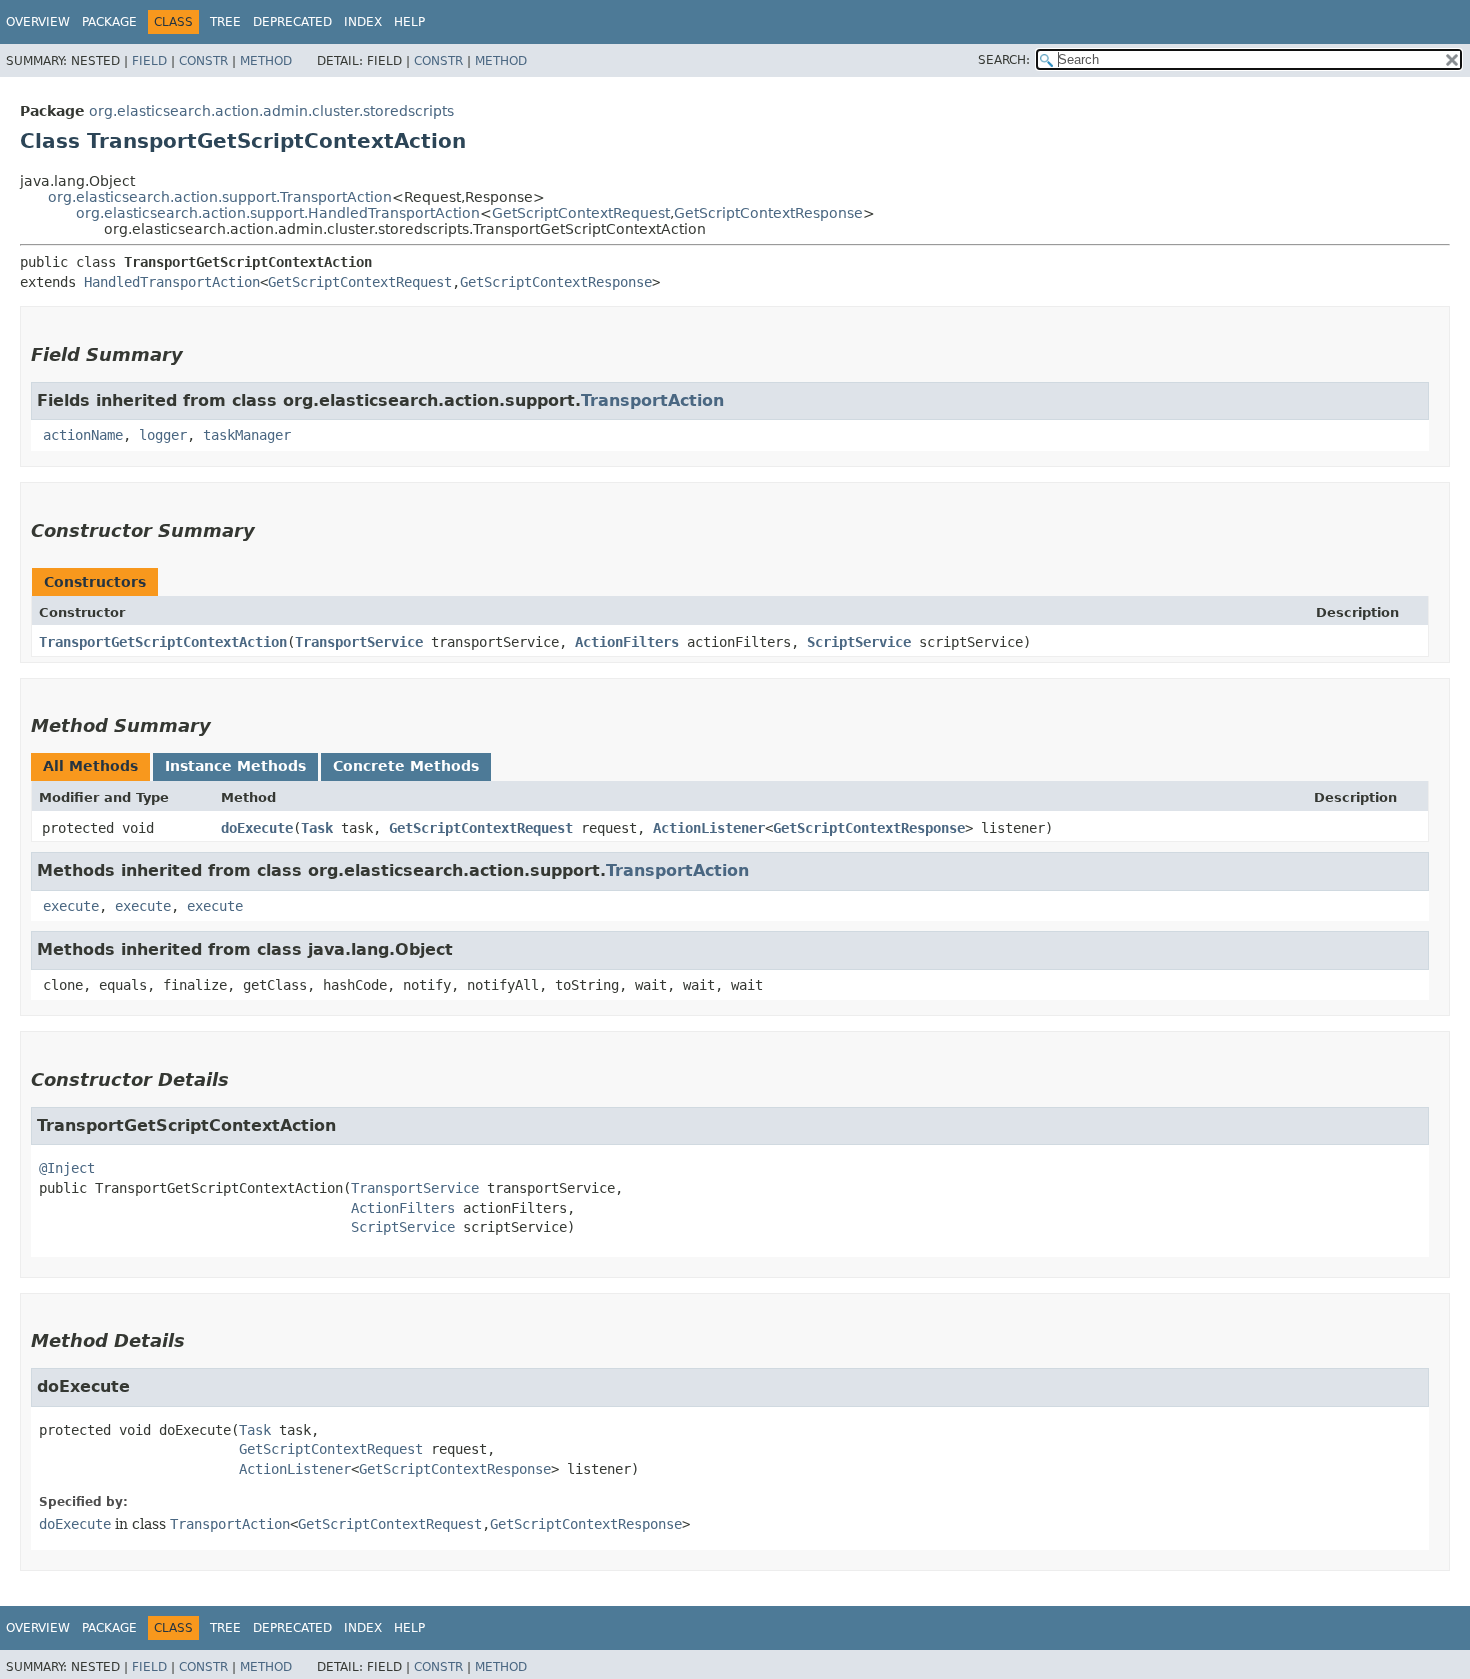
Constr (203, 61)
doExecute (257, 828)
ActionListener (709, 828)
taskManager (247, 435)
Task (317, 828)
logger (163, 435)
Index (363, 22)
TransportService (359, 642)
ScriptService (859, 642)
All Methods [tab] (90, 766)
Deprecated (292, 22)
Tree (225, 22)
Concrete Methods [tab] (406, 766)
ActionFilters (627, 642)
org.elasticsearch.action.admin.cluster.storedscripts (271, 111)
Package (109, 22)
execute (71, 906)
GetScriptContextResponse (768, 213)
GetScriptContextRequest (581, 213)
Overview (38, 22)
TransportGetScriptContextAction (163, 642)
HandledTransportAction (172, 282)
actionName (83, 435)
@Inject (67, 1168)
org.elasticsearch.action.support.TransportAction (220, 197)
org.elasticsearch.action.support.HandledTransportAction (278, 213)
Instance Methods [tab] (235, 766)
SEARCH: (1004, 60)
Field (149, 61)
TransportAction (652, 400)
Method (266, 61)
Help (409, 22)
